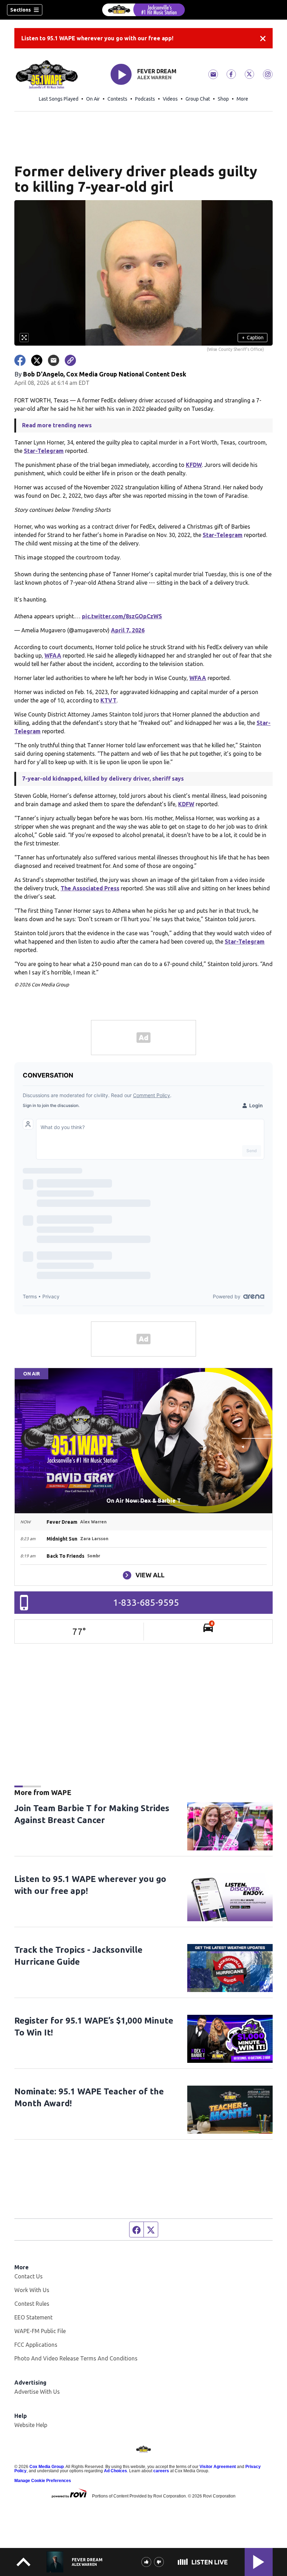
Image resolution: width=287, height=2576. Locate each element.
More (242, 99)
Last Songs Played (59, 99)
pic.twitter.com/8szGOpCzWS (122, 616)
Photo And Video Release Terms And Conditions (76, 2358)
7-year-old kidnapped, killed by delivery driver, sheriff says (103, 779)
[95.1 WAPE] (143, 10)
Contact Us (29, 2276)
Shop (223, 99)
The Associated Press (90, 888)
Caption (253, 338)
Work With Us (32, 2290)
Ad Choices (115, 2471)
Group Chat (198, 99)
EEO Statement (33, 2317)
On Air (93, 99)
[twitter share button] (37, 360)
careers (161, 2471)
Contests (117, 99)
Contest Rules (32, 2304)
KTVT (108, 700)
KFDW (194, 465)
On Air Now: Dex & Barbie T (144, 1501)
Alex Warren (154, 77)
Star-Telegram (44, 451)
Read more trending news (57, 425)
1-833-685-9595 (146, 1602)
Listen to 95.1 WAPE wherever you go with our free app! (97, 38)
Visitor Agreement (218, 2467)
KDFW (186, 804)
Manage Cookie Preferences (43, 2481)
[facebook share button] (20, 360)
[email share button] (54, 360)
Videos (170, 99)
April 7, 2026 (128, 630)
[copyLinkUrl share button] (70, 360)
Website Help (31, 2425)
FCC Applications (36, 2345)
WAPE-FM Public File (40, 2331)
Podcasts (145, 99)
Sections (20, 10)
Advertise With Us (37, 2392)
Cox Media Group (47, 2467)
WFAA (53, 655)
